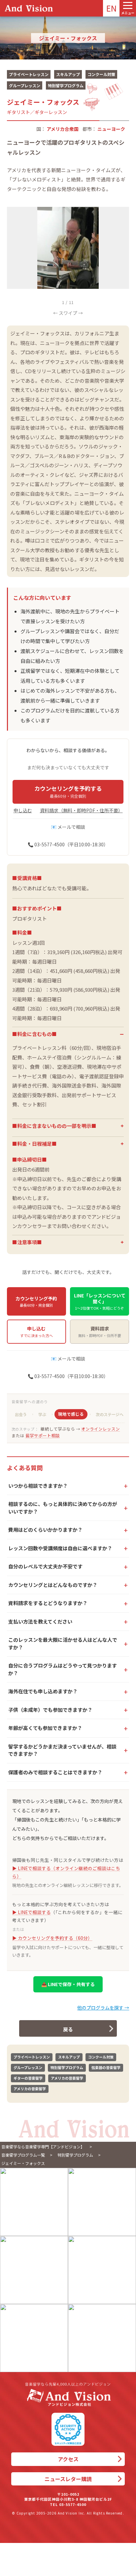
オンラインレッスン (101, 1429)
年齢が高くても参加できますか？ (45, 1728)
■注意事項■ (27, 1242)
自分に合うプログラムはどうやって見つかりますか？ (63, 1669)
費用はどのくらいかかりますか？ (45, 1530)
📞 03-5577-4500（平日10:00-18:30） (68, 844)
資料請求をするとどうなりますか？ (48, 1603)
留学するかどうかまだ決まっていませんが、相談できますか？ (62, 1750)
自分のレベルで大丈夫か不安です (45, 1566)
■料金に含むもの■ (34, 1034)
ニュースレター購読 (68, 2479)
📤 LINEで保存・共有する (68, 1984)
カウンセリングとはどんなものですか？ (53, 1585)
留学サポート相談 (43, 1435)
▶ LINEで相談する (32, 1912)
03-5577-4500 (73, 2504)
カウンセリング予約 (36, 1301)
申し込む (23, 810)
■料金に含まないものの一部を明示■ (54, 1126)
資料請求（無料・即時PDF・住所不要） (81, 810)
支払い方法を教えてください (40, 1621)
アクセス (68, 2459)
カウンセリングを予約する (68, 791)
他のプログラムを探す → (103, 2008)
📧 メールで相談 (68, 827)
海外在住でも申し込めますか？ (43, 1691)
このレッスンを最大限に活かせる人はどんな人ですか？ (63, 1643)
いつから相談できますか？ (38, 1486)
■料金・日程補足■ (34, 1144)
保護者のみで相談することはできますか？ (55, 1772)
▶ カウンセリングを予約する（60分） (52, 1938)
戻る (68, 2029)
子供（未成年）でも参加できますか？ (50, 1710)
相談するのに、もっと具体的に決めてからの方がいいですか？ (63, 1508)
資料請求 (100, 1331)
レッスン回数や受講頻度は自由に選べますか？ (60, 1548)
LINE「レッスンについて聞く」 (100, 1301)
